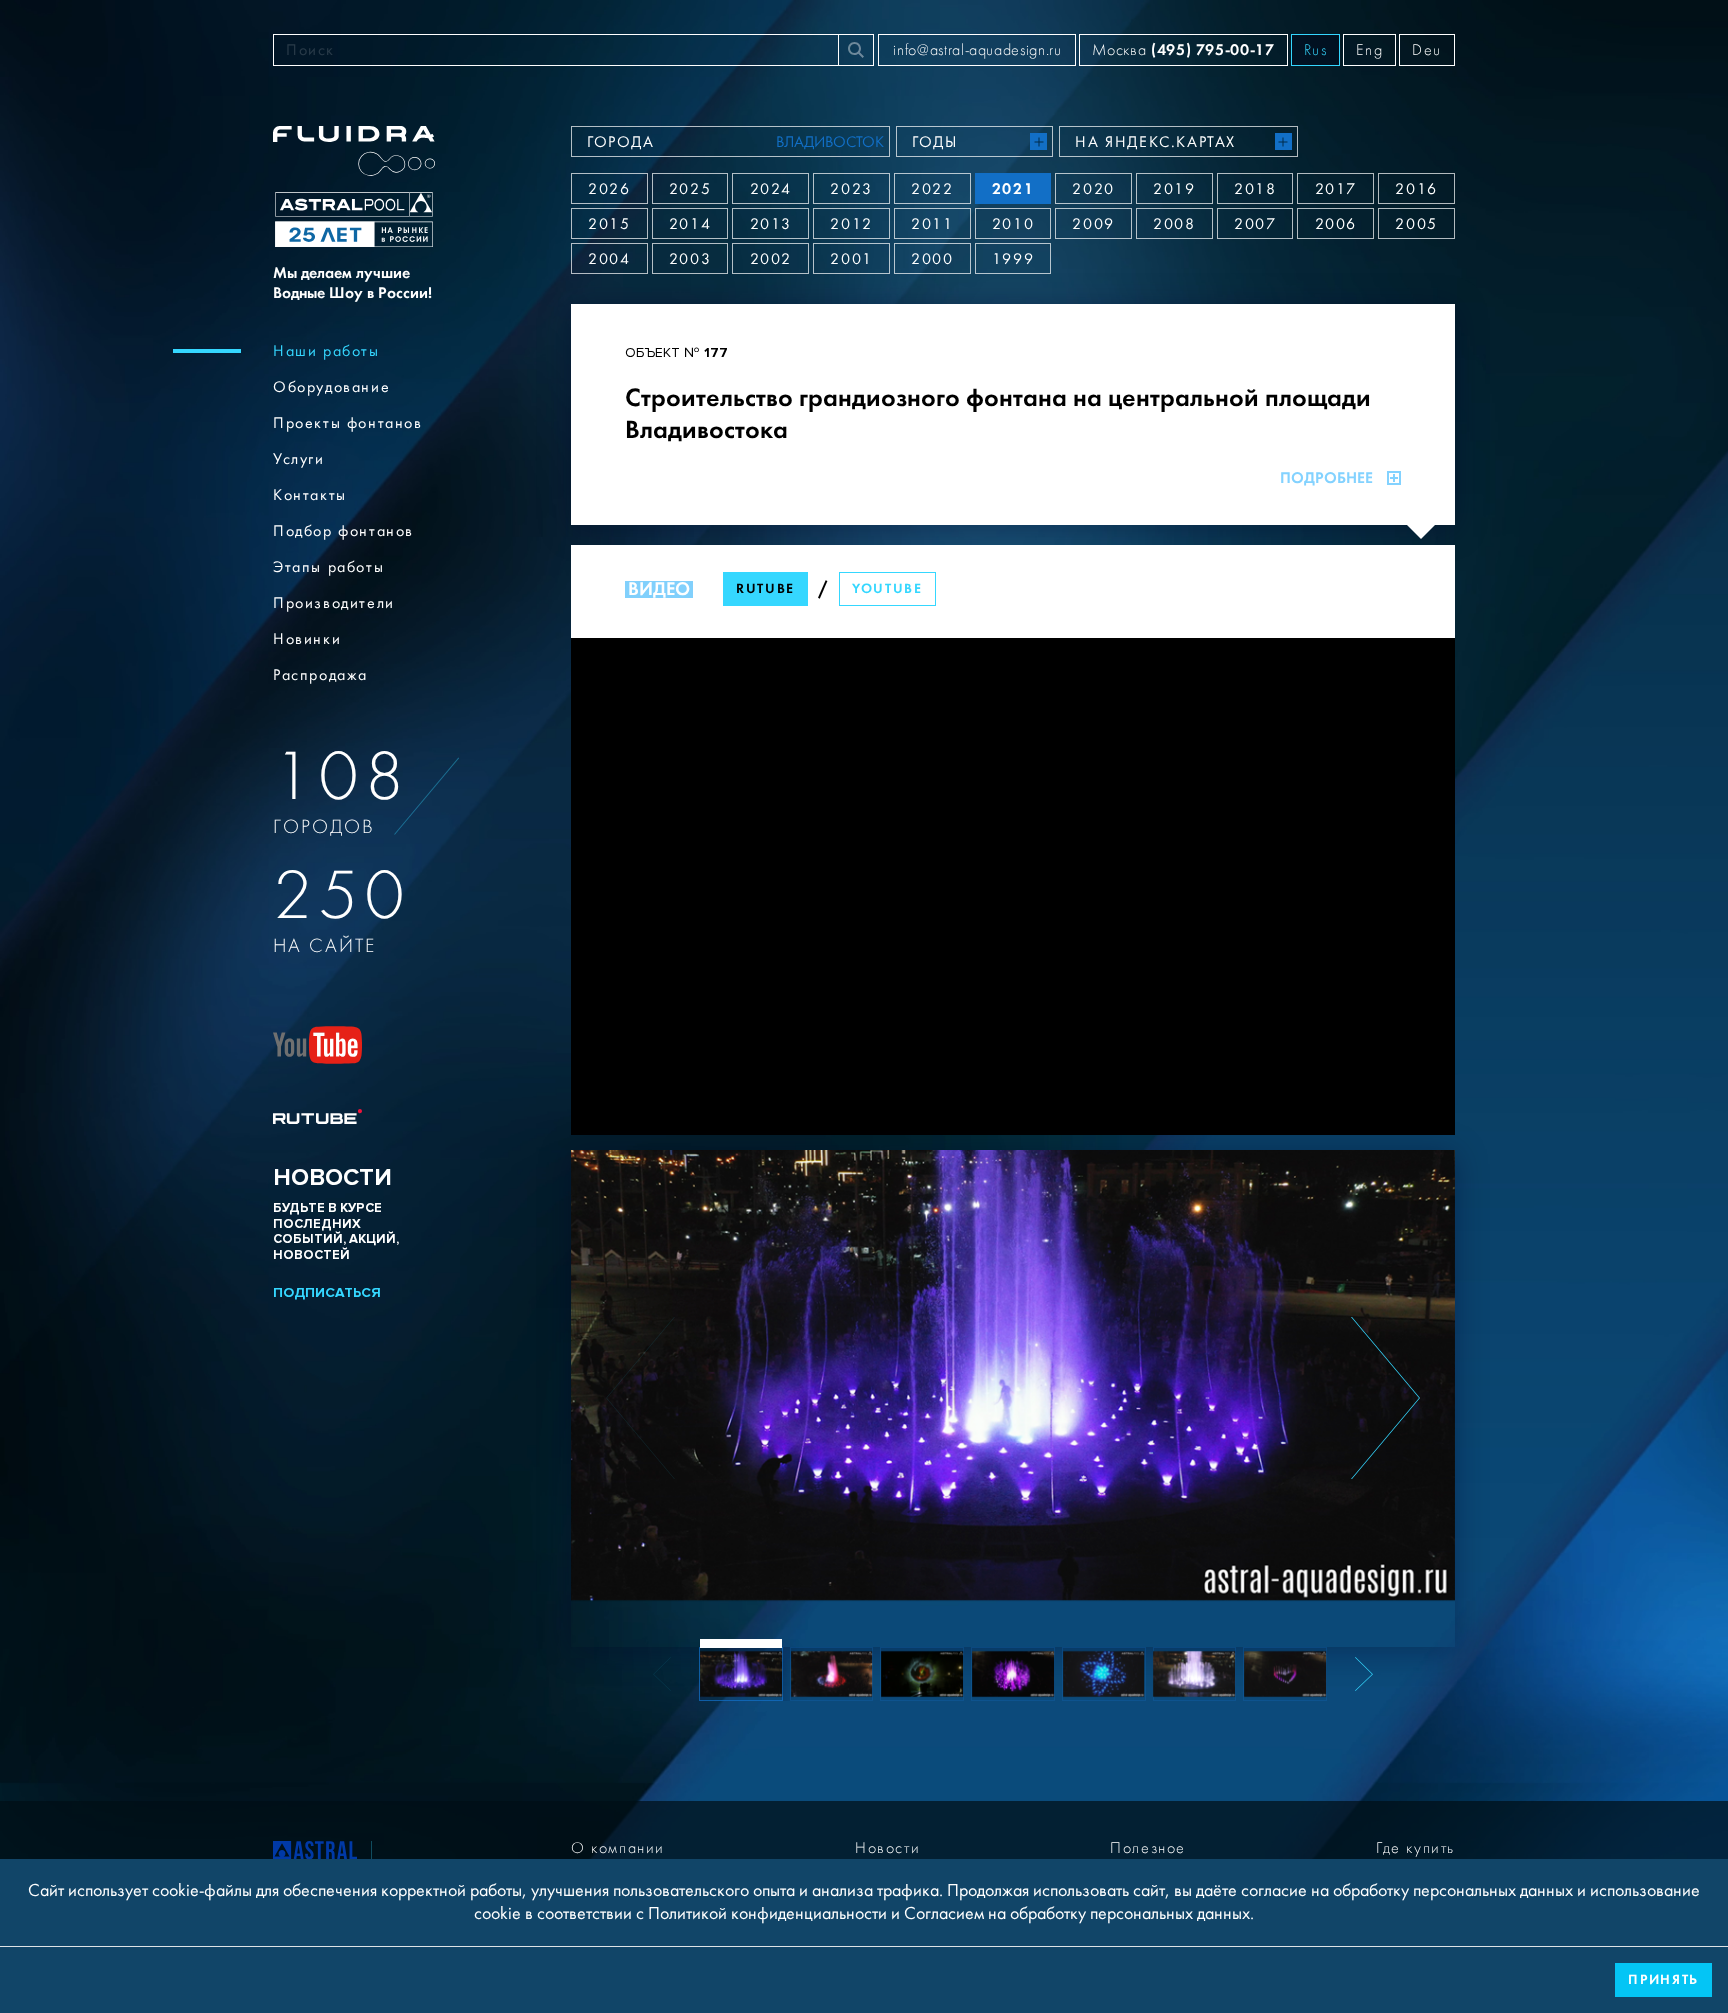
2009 (1093, 224)
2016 (1416, 189)
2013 (771, 224)
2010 (1013, 224)
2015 (609, 224)
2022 (932, 189)
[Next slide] (1385, 1398)
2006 (1336, 224)
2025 (690, 189)
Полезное (1148, 1848)
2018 (1255, 189)
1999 (1013, 259)
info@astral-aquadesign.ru (977, 50)
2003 (690, 259)
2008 (1174, 224)
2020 (1093, 189)
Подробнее (1326, 478)
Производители (334, 603)
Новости (887, 1848)
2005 (1416, 224)
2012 (851, 224)
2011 (932, 224)
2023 (851, 189)
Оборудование (331, 387)
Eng (1369, 50)
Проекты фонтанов (348, 423)
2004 (609, 259)
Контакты (310, 495)
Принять (1663, 1979)
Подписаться (327, 1292)
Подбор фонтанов (343, 531)
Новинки (307, 639)
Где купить (1415, 1848)
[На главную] (315, 1854)
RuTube (765, 588)
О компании (618, 1848)
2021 (1013, 188)
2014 (690, 224)
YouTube (887, 588)
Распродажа (320, 675)
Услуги (299, 459)
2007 (1255, 224)
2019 (1174, 189)
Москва (1183, 49)
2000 (932, 259)
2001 (851, 259)
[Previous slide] (640, 1398)
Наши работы (326, 351)
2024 (771, 189)
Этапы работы (328, 567)
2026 (609, 189)
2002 (771, 259)
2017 (1336, 189)
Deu (1427, 50)
